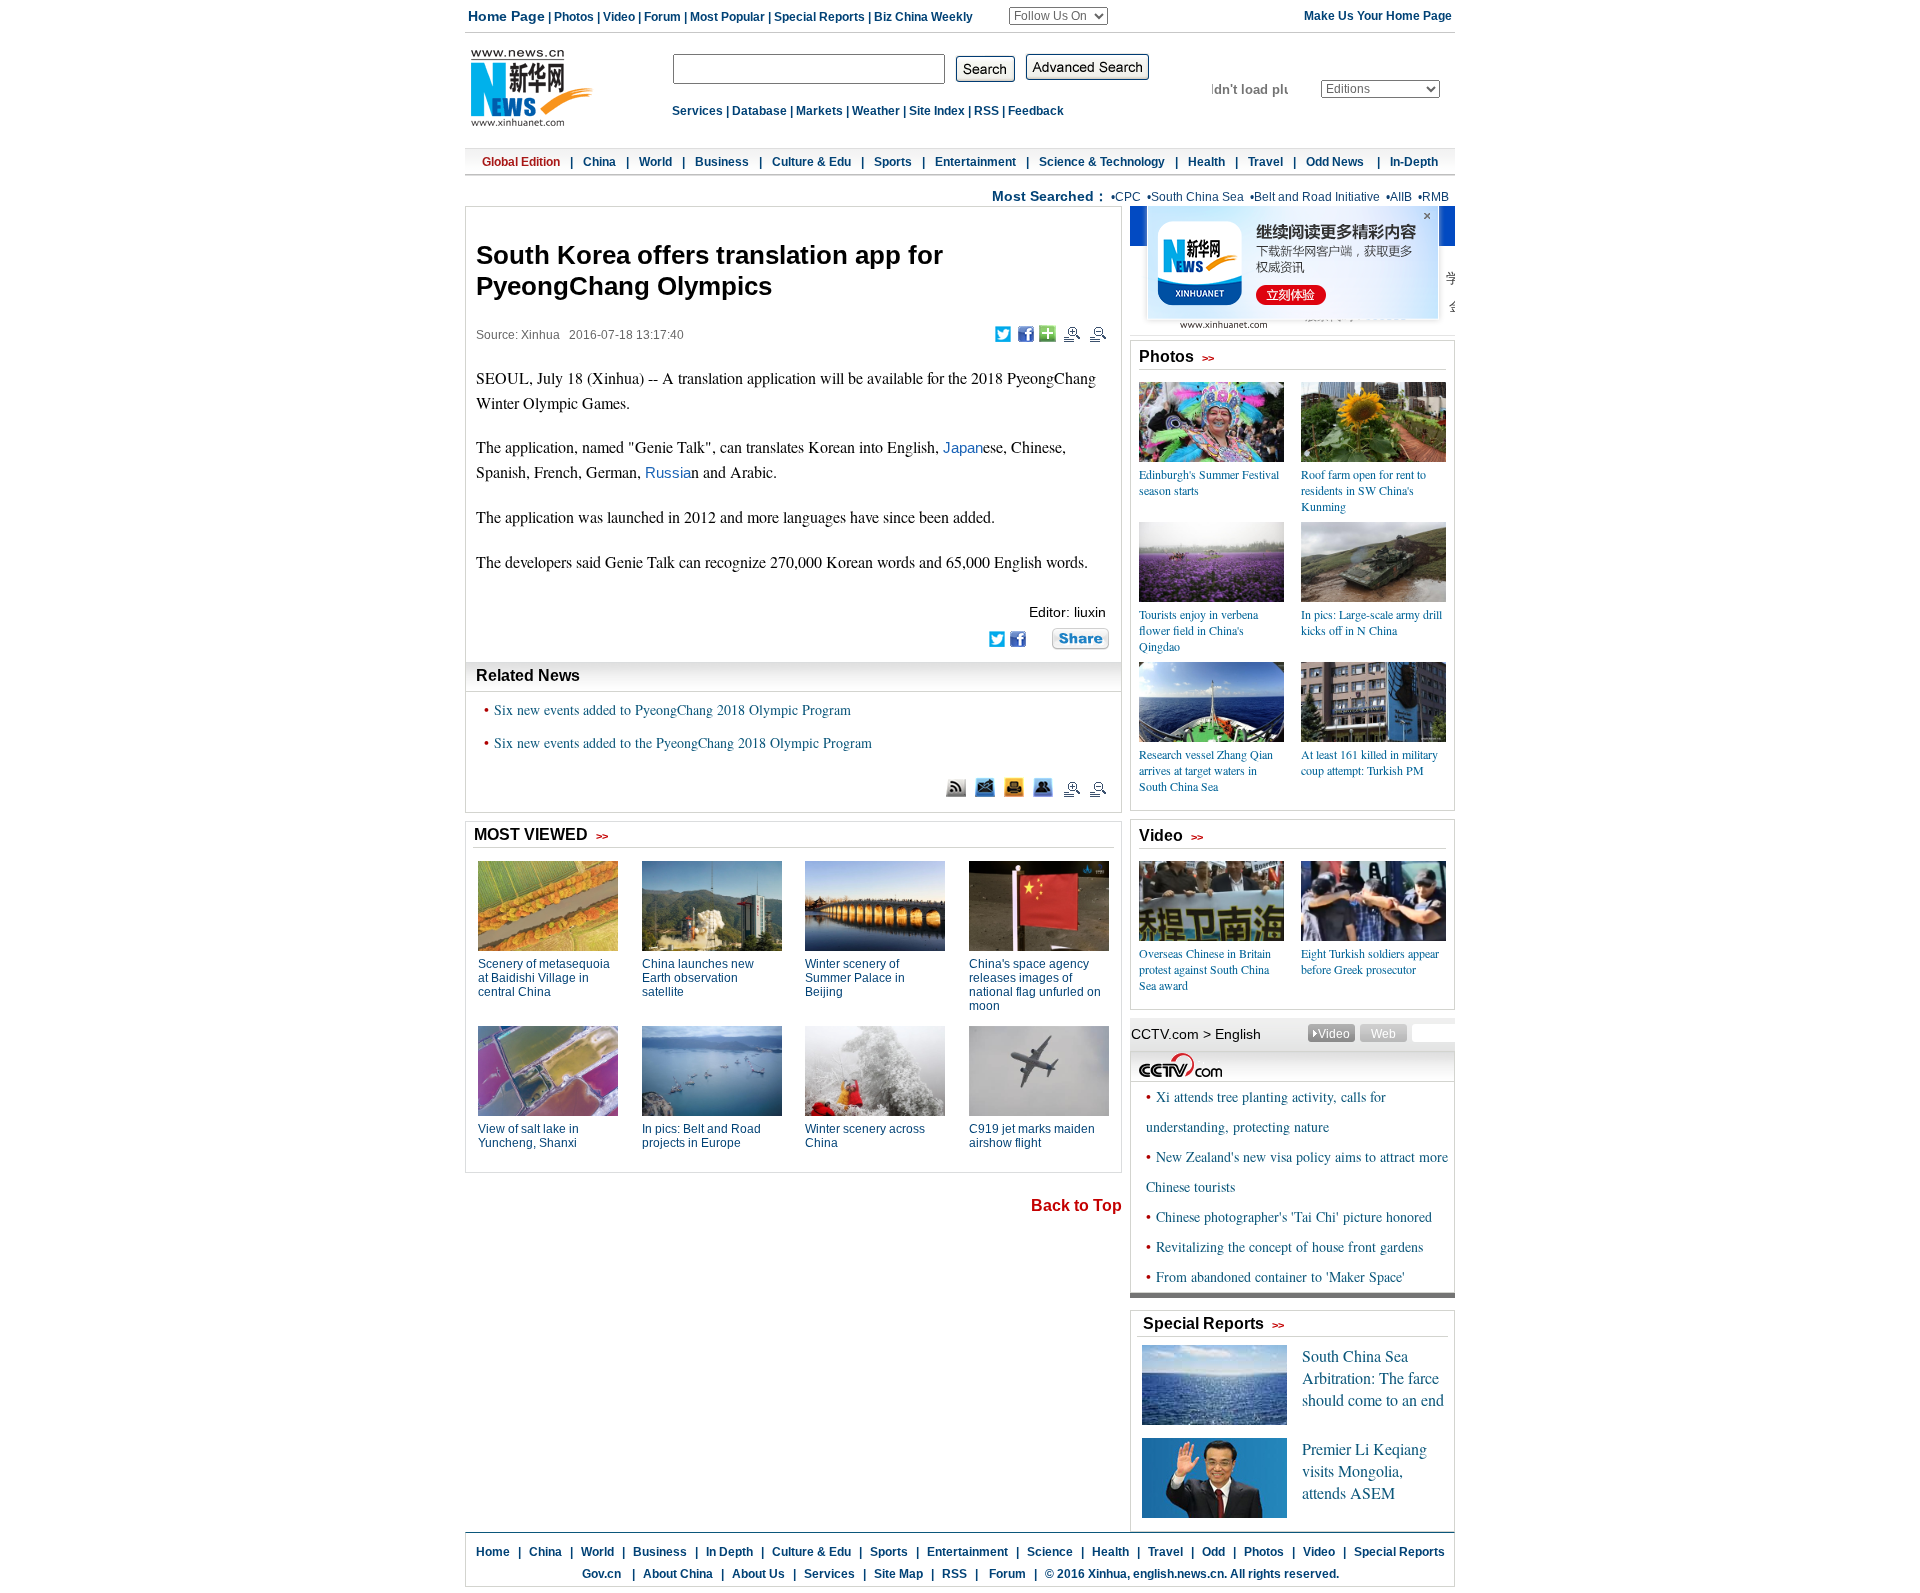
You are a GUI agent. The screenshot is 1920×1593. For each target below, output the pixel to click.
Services (697, 111)
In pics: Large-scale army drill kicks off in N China (1371, 622)
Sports (893, 162)
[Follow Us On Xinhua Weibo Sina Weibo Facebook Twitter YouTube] (1058, 16)
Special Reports (819, 17)
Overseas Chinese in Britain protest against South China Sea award (1205, 969)
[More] (1047, 333)
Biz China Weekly (923, 17)
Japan (963, 448)
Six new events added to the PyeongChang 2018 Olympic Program (683, 742)
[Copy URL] (1043, 787)
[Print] (1014, 787)
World (655, 162)
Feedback (1036, 111)
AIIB (1401, 197)
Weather (876, 111)
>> (1208, 358)
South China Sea (1197, 197)
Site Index (937, 111)
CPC (1128, 197)
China (599, 162)
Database (759, 111)
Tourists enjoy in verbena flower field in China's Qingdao (1198, 630)
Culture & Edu (811, 162)
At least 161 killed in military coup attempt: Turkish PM (1369, 762)
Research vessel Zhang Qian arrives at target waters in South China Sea (1206, 770)
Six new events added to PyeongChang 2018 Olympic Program (672, 709)
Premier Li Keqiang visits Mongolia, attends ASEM (1364, 1470)
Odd (1213, 1552)
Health (1206, 162)
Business (722, 162)
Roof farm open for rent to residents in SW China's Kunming (1363, 490)
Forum (662, 17)
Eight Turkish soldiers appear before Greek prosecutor (1370, 961)
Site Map (898, 1574)
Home (493, 1552)
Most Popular (727, 17)
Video (619, 17)
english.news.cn (1178, 1574)
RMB (1435, 197)
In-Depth (1414, 162)
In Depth (729, 1552)
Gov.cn (601, 1574)
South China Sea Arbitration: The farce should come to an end (1373, 1377)
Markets (819, 111)
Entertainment (975, 162)
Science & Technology (1102, 162)
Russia (668, 473)
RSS (986, 111)
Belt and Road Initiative (1317, 197)
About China (678, 1574)
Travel (1265, 162)
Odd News (1336, 162)
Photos (574, 17)
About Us (758, 1574)
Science (1050, 1552)
